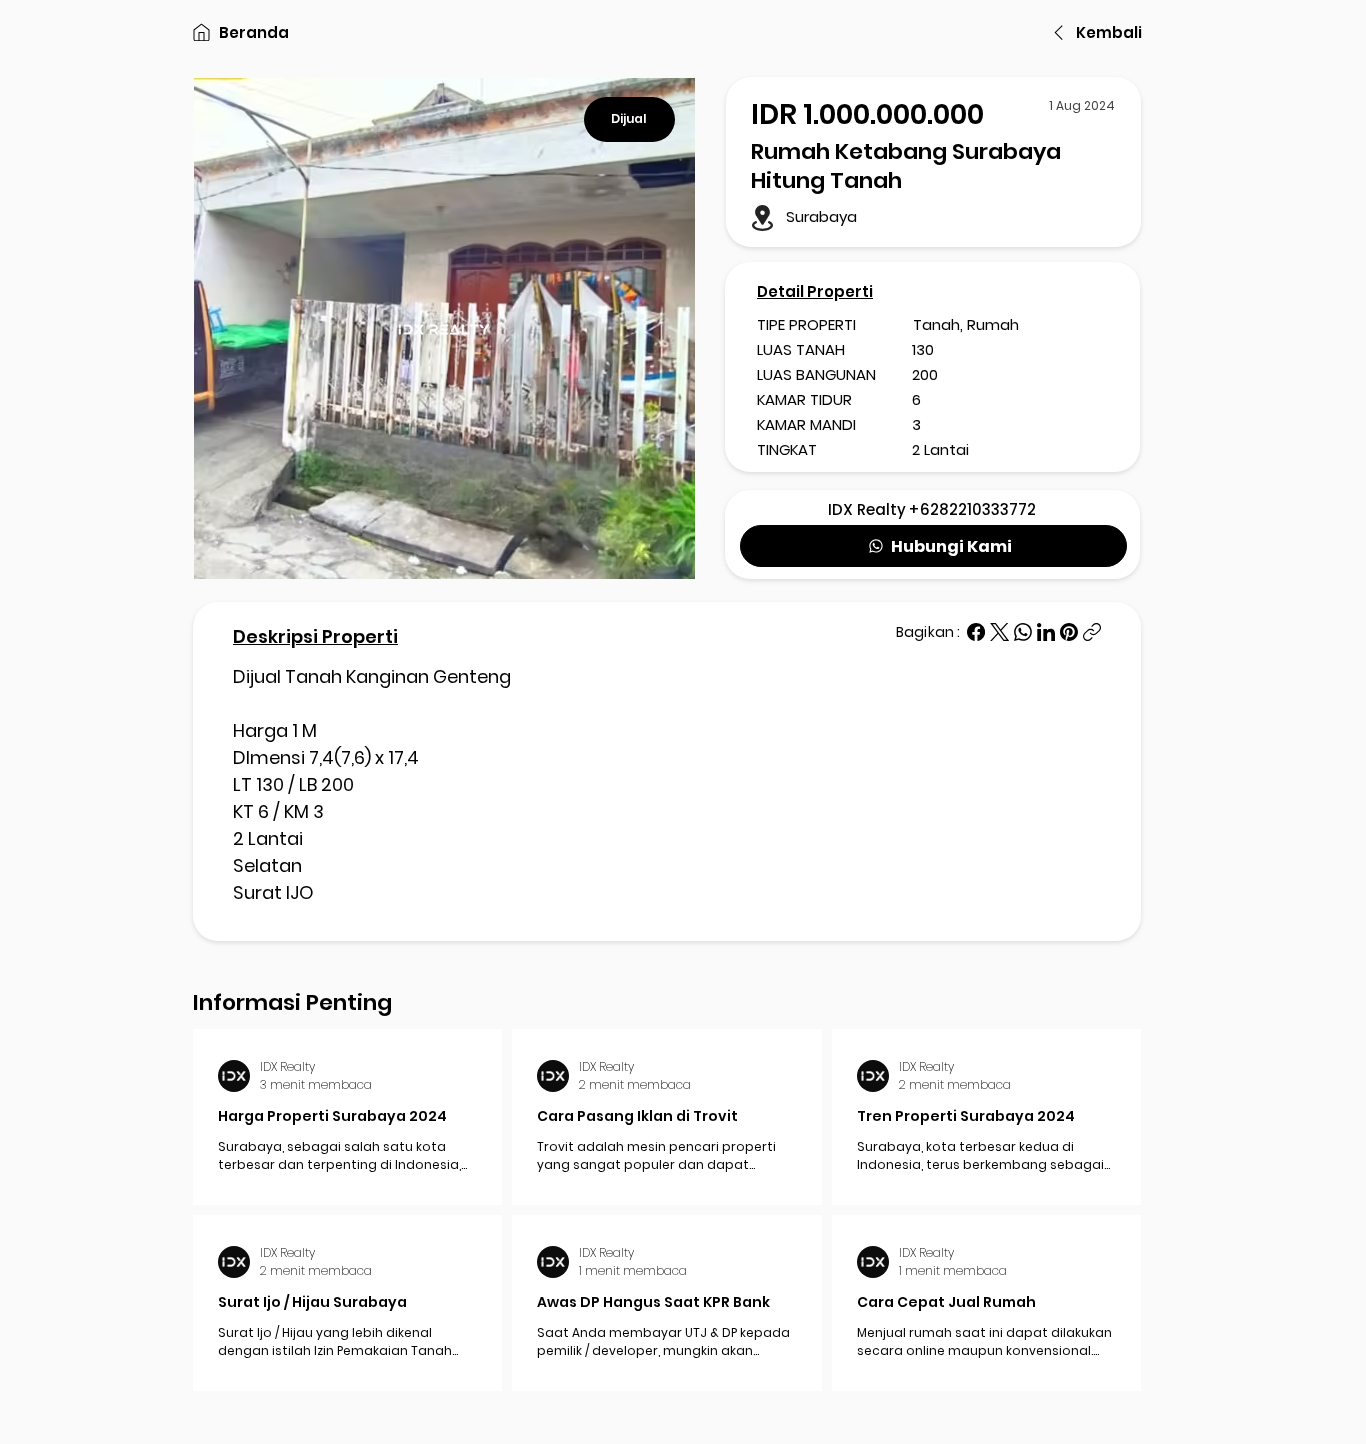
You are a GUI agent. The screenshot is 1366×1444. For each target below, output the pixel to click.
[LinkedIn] (1046, 632)
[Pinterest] (1069, 632)
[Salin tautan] (1092, 632)
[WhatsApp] (1023, 632)
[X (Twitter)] (999, 632)
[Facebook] (976, 632)
